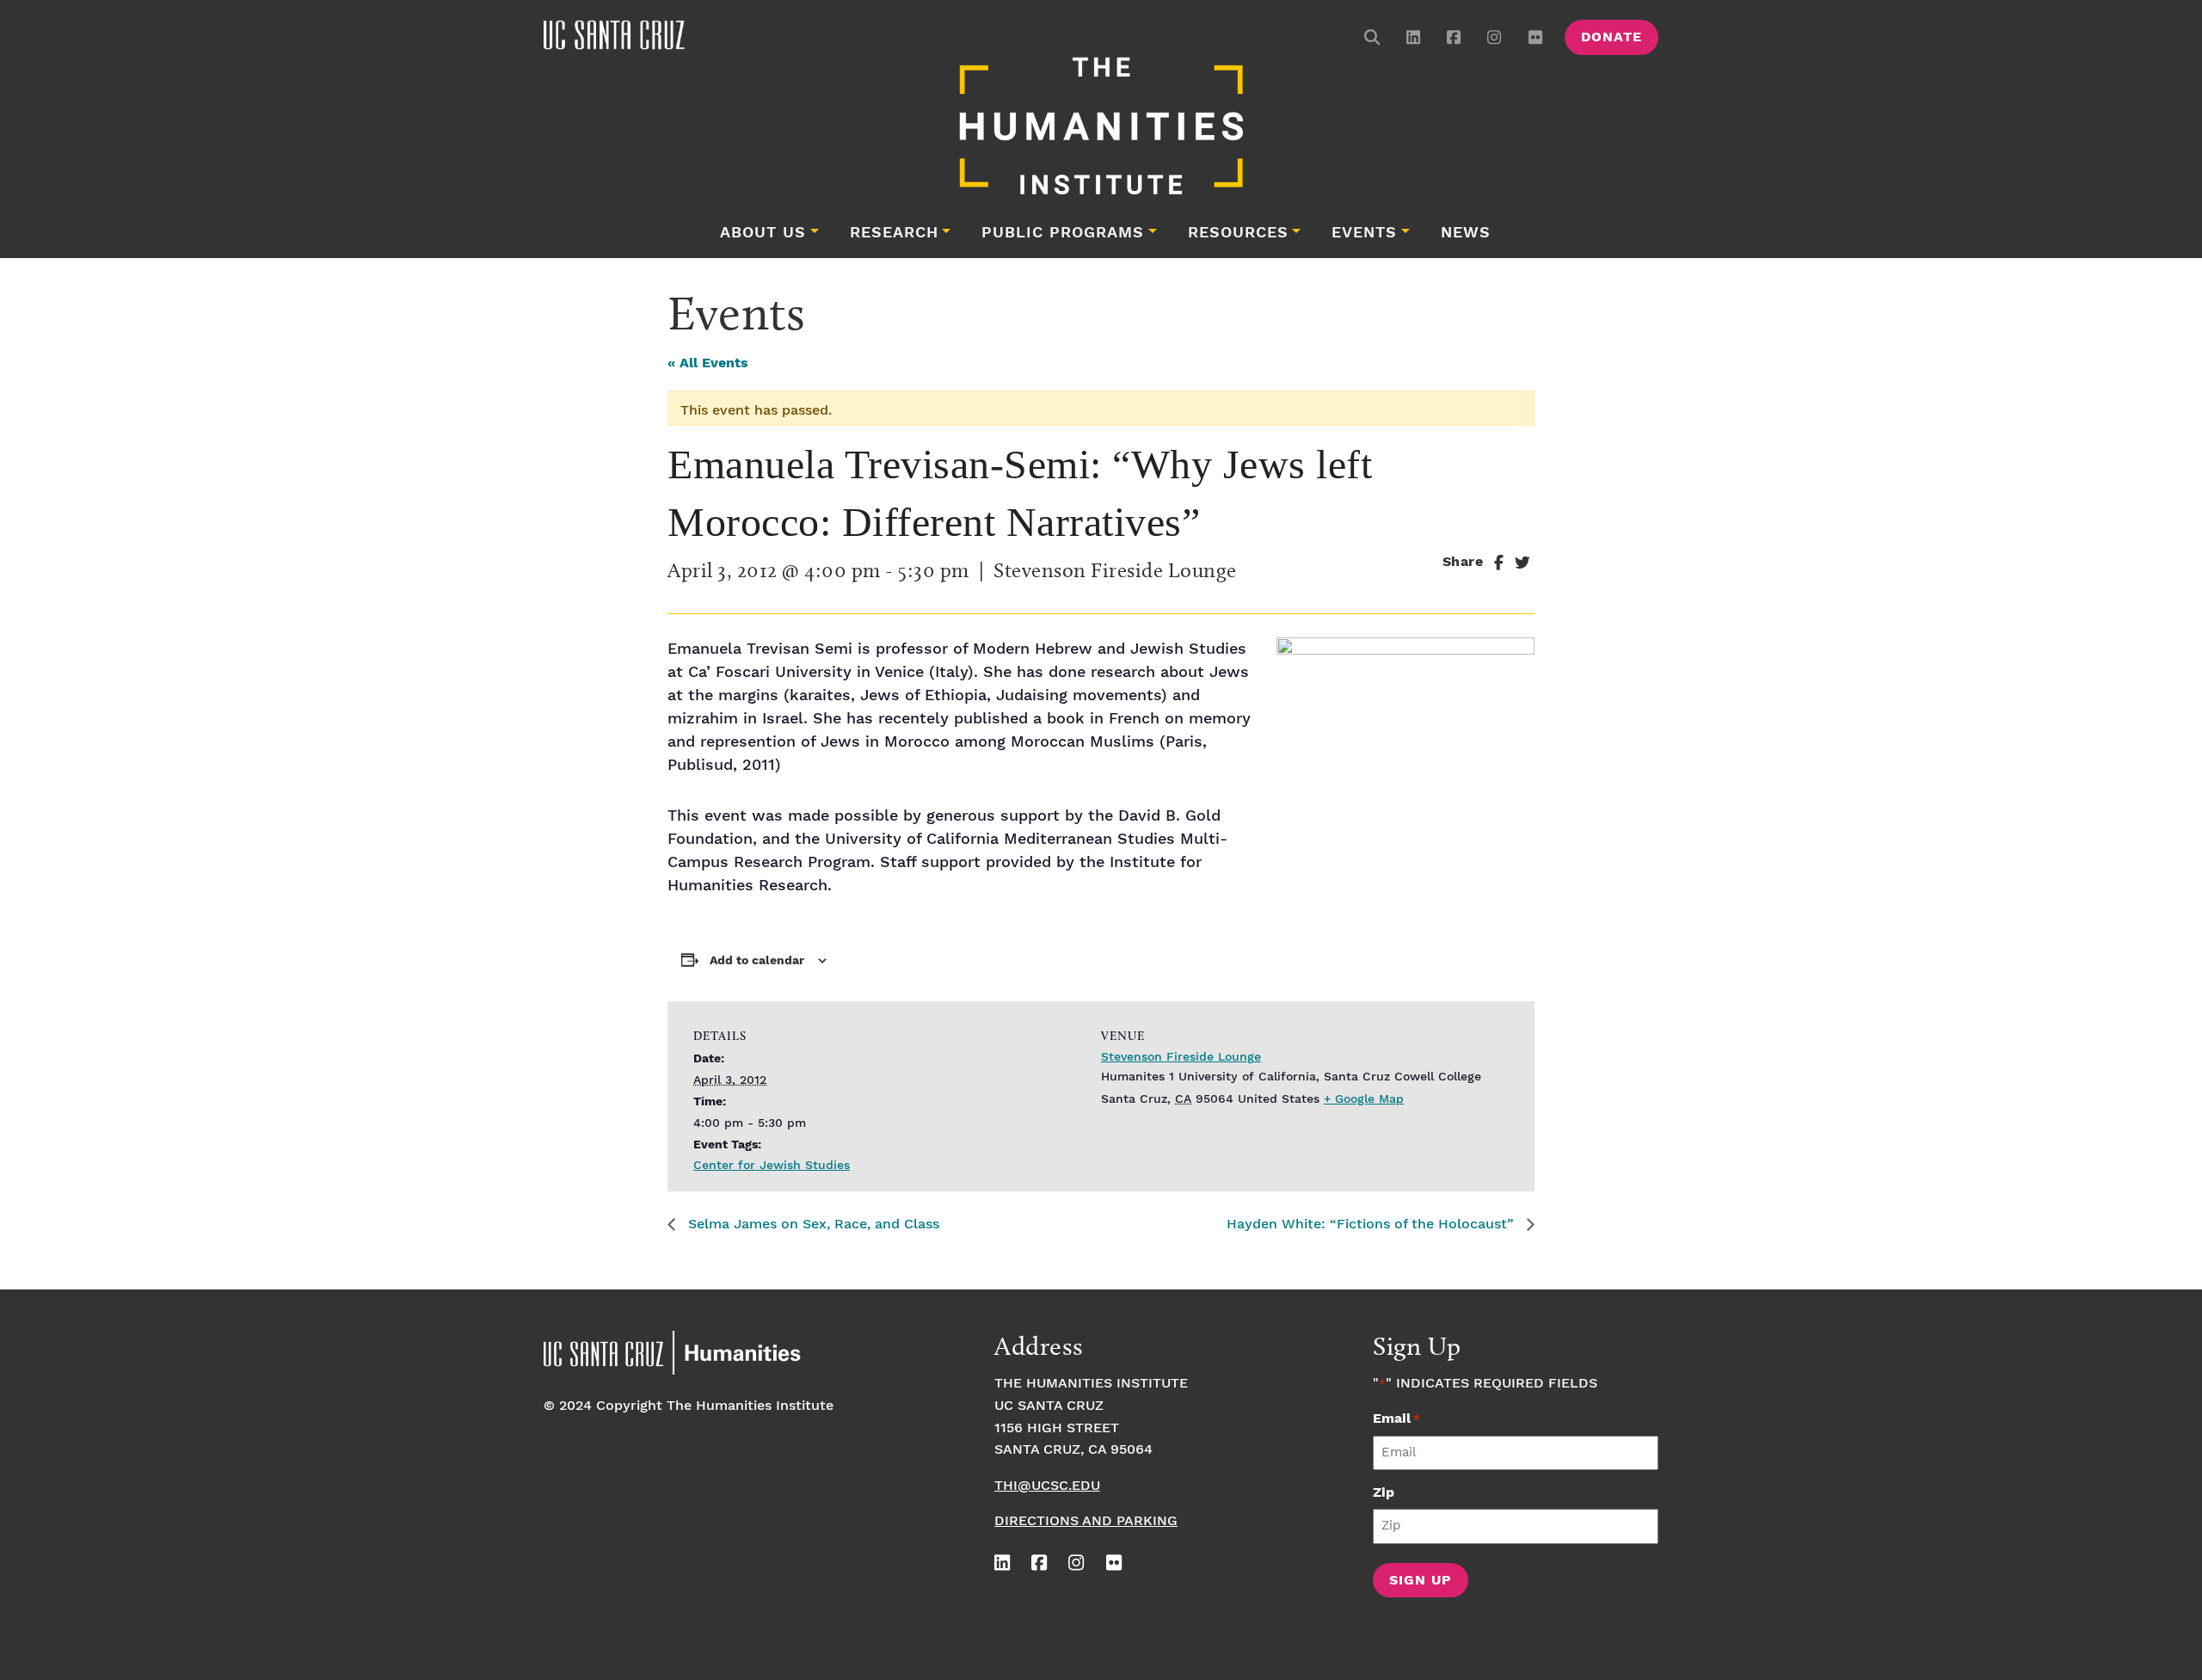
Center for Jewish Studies (772, 1166)
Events (1364, 233)
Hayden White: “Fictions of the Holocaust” (1372, 1225)
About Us (763, 233)
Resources (1238, 233)
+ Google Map (1364, 1099)
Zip (1384, 1493)
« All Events (708, 363)
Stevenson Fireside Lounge (1181, 1057)
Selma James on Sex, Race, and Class (812, 1225)
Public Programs (1063, 233)
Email (1396, 1419)
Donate (1612, 37)
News (1466, 233)
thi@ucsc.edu (1047, 1486)
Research (894, 233)
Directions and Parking (1086, 1521)
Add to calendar (757, 961)
